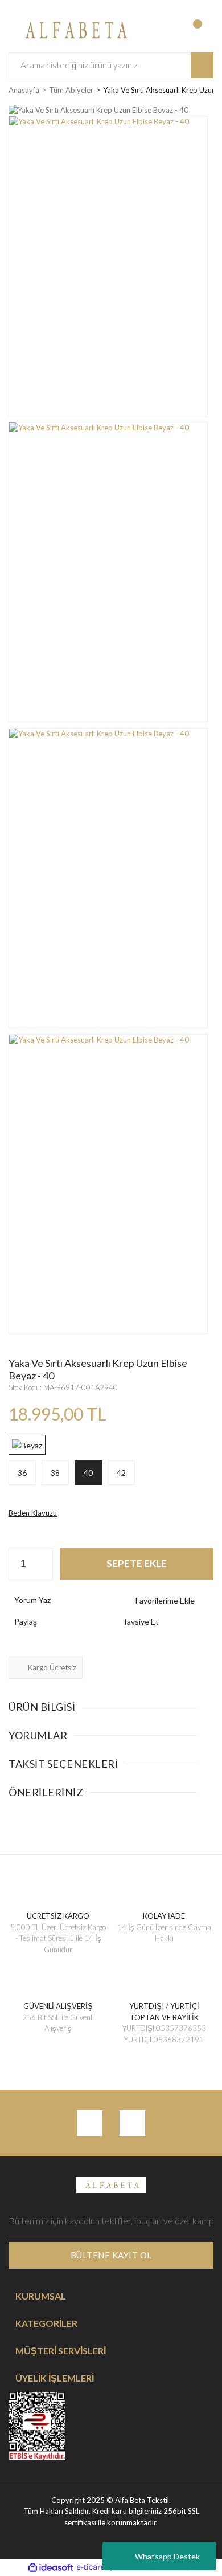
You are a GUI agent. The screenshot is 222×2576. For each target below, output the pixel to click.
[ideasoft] (51, 2567)
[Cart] (203, 30)
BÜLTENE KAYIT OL (111, 2255)
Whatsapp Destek (167, 2556)
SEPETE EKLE (137, 1563)
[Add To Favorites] (165, 1600)
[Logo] (74, 29)
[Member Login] (157, 30)
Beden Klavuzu (33, 1513)
